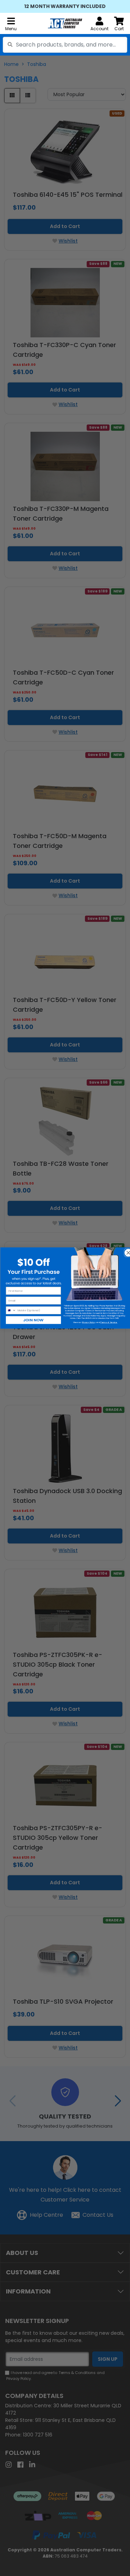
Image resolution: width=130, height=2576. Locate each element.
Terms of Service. (109, 1322)
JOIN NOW (33, 1320)
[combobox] (65, 45)
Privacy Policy (88, 1322)
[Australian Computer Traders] (65, 23)
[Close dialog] (126, 1251)
